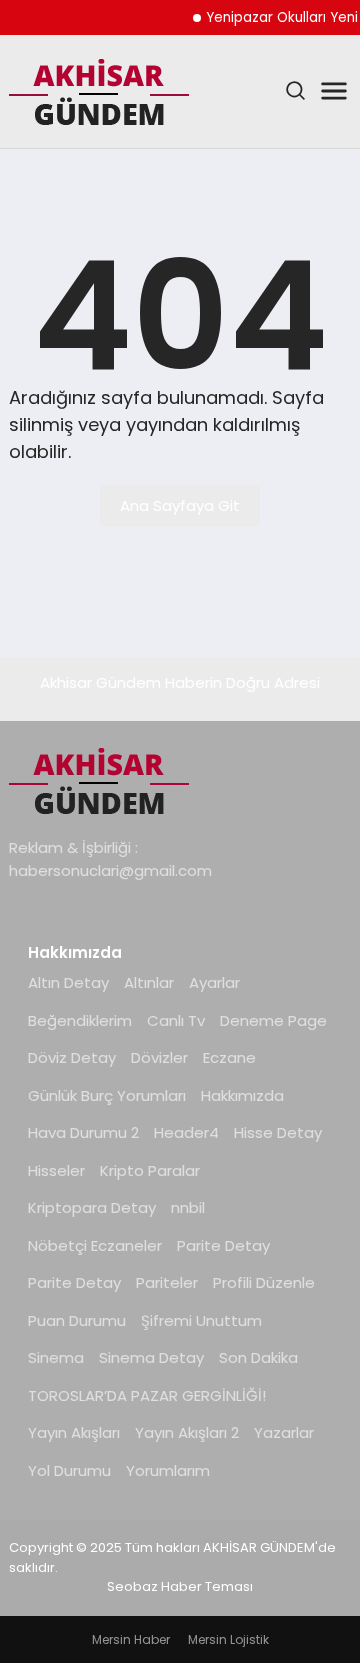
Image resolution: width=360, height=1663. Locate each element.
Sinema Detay (151, 1357)
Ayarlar (214, 982)
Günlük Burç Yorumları (107, 1095)
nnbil (188, 1207)
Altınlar (149, 982)
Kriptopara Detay (92, 1207)
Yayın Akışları (74, 1432)
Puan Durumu (77, 1320)
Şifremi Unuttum (201, 1320)
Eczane (229, 1057)
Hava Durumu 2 (83, 1132)
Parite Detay (223, 1245)
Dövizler (159, 1057)
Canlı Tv (176, 1020)
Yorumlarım (168, 1470)
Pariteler (167, 1282)
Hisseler (56, 1170)
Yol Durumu (69, 1470)
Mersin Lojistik (228, 1639)
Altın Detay (68, 982)
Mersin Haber (131, 1639)
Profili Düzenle (264, 1282)
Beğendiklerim (80, 1020)
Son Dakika (258, 1357)
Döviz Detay (72, 1057)
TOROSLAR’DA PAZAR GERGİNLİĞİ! (147, 1395)
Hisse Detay (278, 1132)
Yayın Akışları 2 (187, 1432)
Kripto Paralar (150, 1170)
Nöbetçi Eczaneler (95, 1245)
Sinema (56, 1357)
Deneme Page (273, 1020)
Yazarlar (284, 1432)
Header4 (186, 1132)
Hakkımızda (242, 1095)
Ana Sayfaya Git (180, 505)
